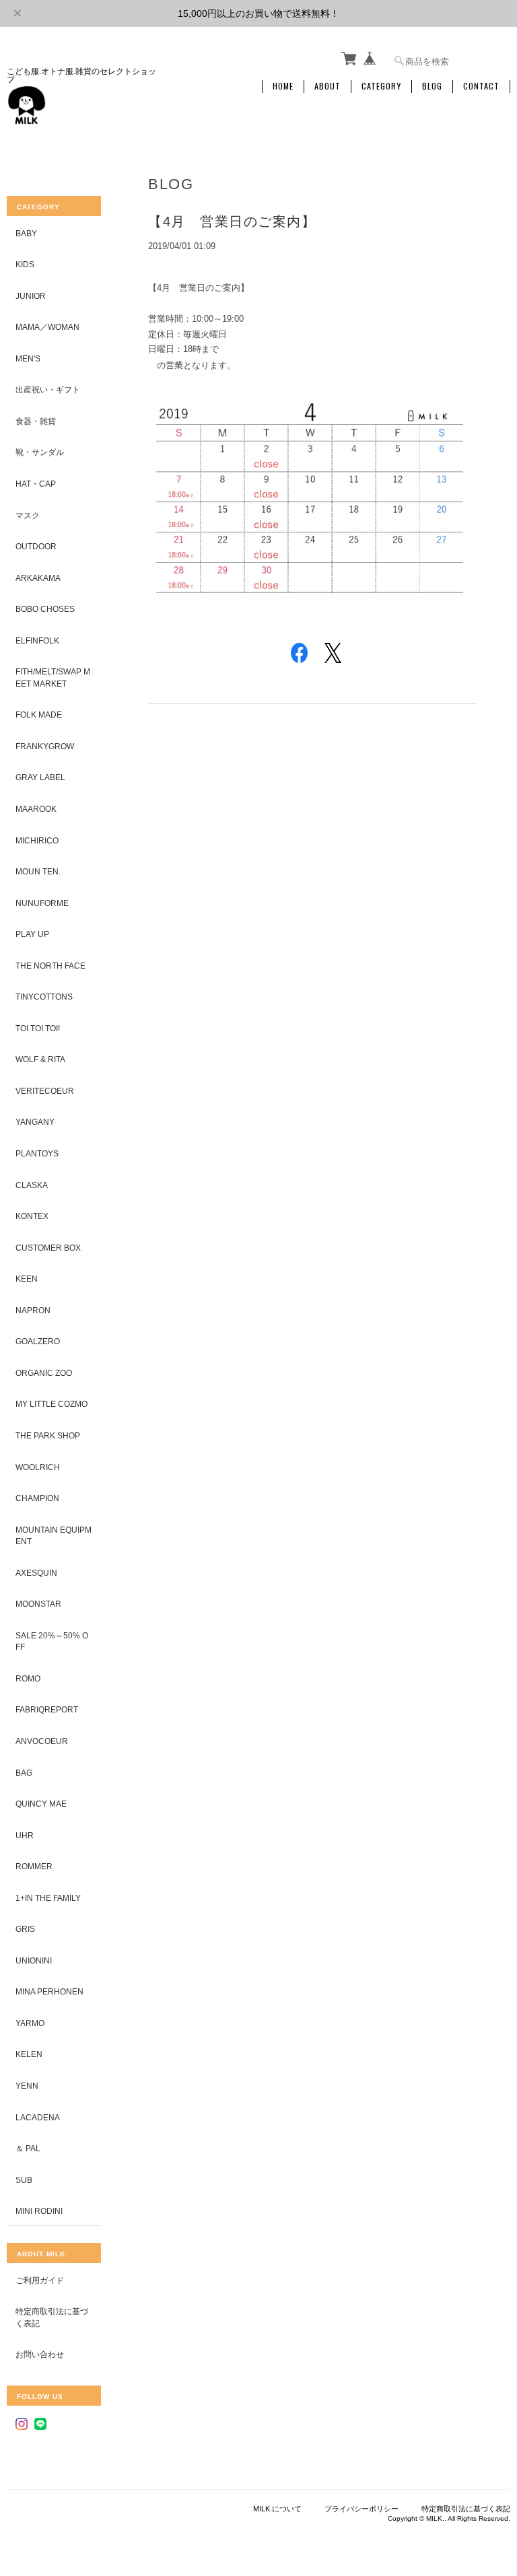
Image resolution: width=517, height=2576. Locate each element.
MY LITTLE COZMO (51, 1404)
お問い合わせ (40, 2354)
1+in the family (48, 1898)
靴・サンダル (40, 452)
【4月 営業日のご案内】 (232, 221)
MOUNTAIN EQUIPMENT (54, 1536)
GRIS (25, 1929)
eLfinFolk (37, 640)
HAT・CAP (36, 484)
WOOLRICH (38, 1467)
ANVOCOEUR (42, 1741)
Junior (31, 296)
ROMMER (34, 1866)
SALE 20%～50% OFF (52, 1641)
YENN (27, 2086)
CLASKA (32, 1185)
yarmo (30, 2023)
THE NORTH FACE (50, 966)
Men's (28, 358)
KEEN (27, 1279)
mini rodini (39, 2211)
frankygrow (45, 746)
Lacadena (38, 2117)
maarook (36, 809)
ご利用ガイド (40, 2280)
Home (283, 86)
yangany (35, 1122)
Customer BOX (48, 1248)
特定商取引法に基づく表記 (52, 2317)
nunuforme (42, 903)
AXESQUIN (36, 1573)
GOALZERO (38, 1341)
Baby (26, 233)
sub (24, 2180)
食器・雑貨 (36, 421)
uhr (25, 1835)
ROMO (28, 1678)
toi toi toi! (38, 1028)
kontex (32, 1216)
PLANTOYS (37, 1153)
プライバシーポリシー (361, 2509)
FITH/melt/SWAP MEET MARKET (53, 677)
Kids (25, 264)
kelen (29, 2054)
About (328, 86)
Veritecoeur (45, 1091)
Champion (37, 1498)
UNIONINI (34, 1960)
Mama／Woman (47, 327)
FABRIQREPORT (47, 1709)
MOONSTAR (38, 1604)
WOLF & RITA (40, 1059)
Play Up (32, 934)
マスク (28, 515)
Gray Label (40, 777)
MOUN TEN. (38, 871)
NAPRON (33, 1310)
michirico (37, 840)
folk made (39, 715)
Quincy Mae (41, 1804)
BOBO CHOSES (45, 609)
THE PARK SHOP (48, 1435)
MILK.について (277, 2509)
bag (24, 1773)
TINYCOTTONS (44, 997)
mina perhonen (49, 1991)
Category (381, 86)
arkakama (38, 578)
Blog (432, 86)
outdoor (36, 546)
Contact (481, 86)
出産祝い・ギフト (48, 389)
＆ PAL (28, 2148)
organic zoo (44, 1373)
